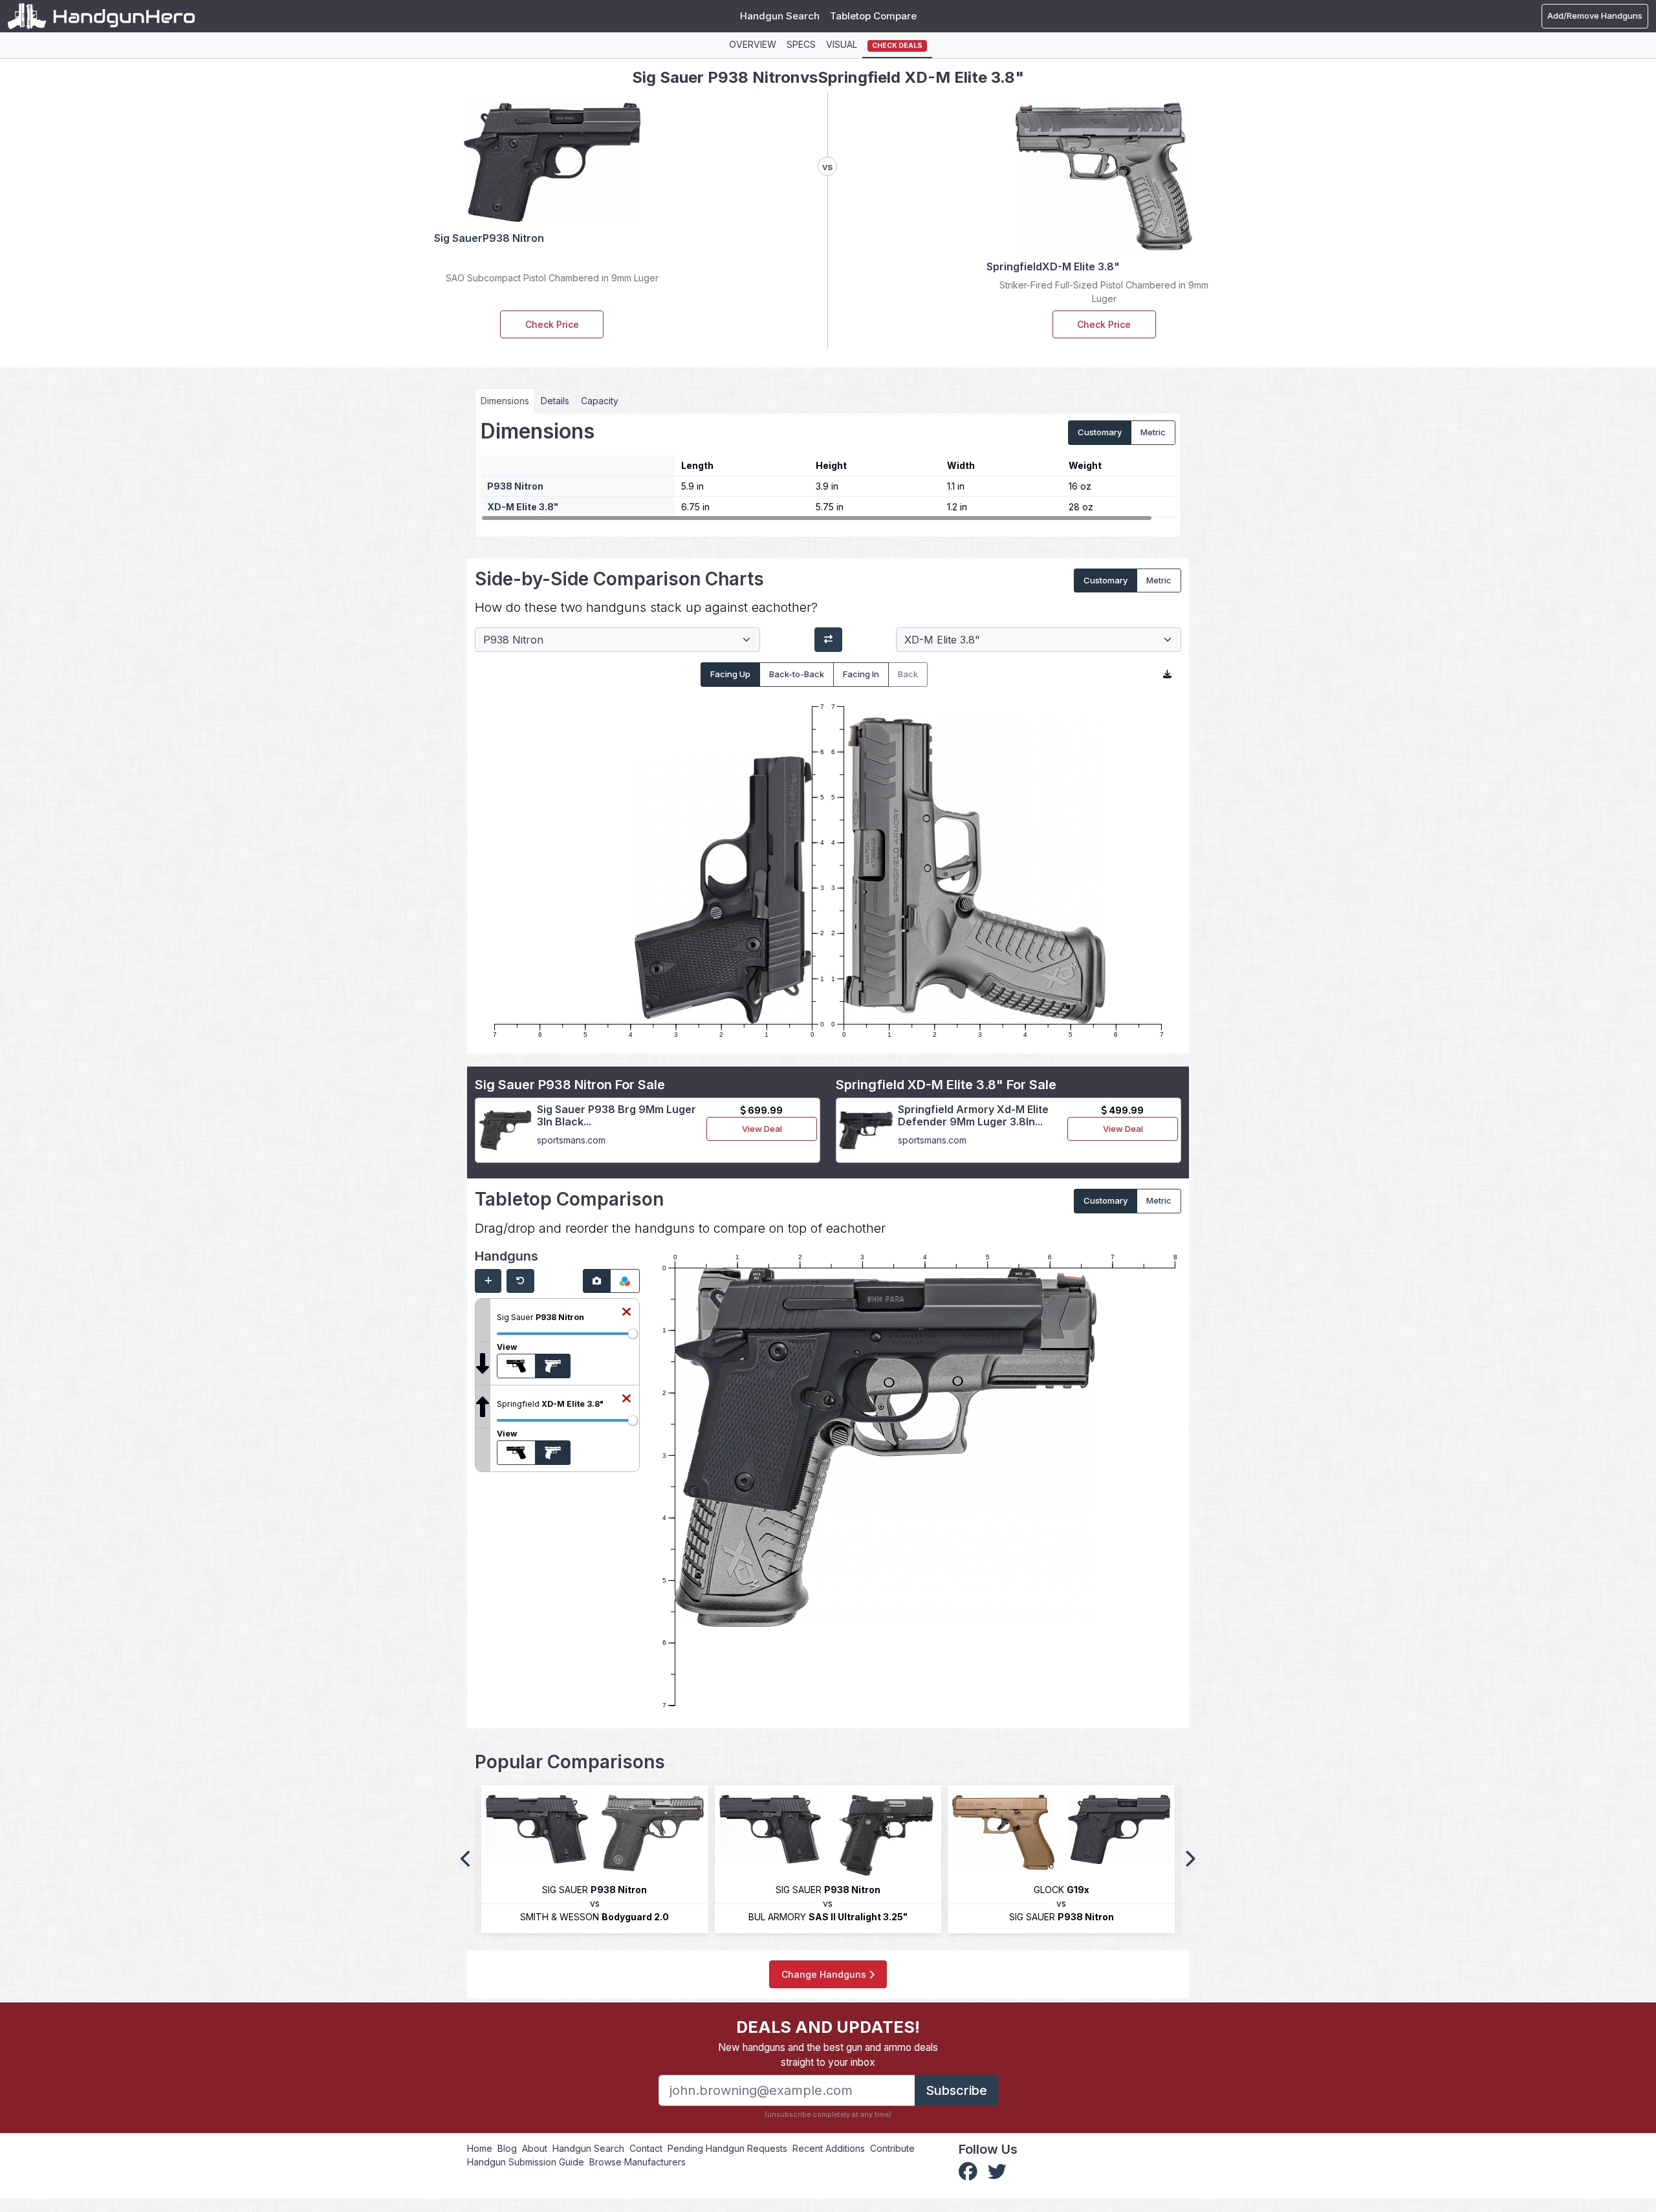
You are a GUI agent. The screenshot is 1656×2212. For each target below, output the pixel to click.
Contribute (892, 2148)
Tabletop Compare (873, 16)
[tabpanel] (828, 470)
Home (480, 2148)
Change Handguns (825, 1974)
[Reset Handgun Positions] (520, 1281)
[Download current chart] (1167, 675)
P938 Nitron (515, 486)
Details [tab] (555, 401)
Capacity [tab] (600, 401)
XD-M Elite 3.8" (523, 507)
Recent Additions (829, 2148)
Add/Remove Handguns (1595, 16)
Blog (507, 2148)
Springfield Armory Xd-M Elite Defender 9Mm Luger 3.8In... (973, 1115)
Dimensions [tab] (505, 401)
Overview (753, 44)
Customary (1100, 432)
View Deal (762, 1129)
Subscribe (956, 2090)
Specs (801, 44)
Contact (646, 2148)
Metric (1153, 432)
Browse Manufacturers (637, 2162)
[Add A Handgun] (488, 1281)
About (535, 2148)
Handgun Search (780, 16)
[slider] (633, 1334)
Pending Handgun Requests (727, 2148)
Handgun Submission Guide (526, 2162)
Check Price (552, 324)
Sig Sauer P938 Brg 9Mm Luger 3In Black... (616, 1115)
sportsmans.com (571, 1140)
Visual (842, 44)
